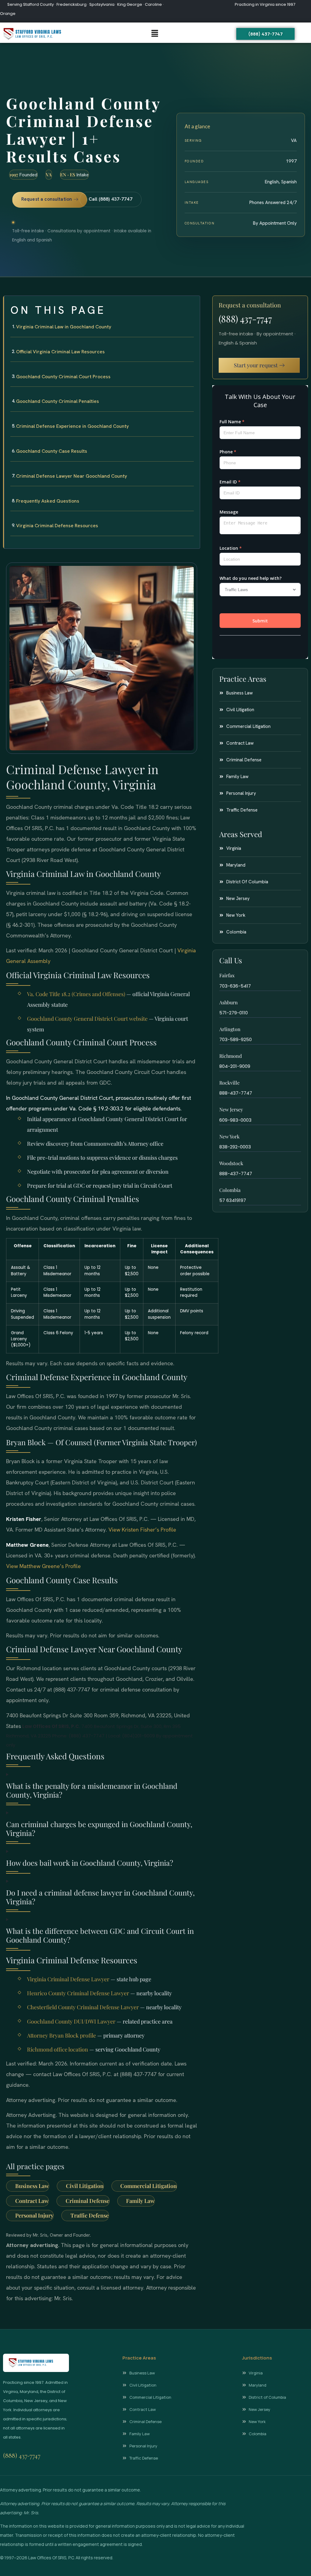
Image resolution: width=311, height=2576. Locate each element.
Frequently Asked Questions (48, 501)
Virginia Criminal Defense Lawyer (68, 1979)
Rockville (229, 1083)
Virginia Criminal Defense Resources (57, 526)
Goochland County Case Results (52, 451)
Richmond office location (58, 2049)
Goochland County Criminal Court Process (63, 377)
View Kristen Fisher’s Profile (142, 1530)
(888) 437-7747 (245, 319)
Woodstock (231, 1163)
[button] (155, 34)
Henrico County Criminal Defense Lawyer (78, 1993)
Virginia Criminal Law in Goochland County (64, 327)
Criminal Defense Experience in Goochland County (72, 426)
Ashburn (229, 1002)
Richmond (231, 1056)
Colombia (230, 1190)
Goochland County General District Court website (87, 1019)
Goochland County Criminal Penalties (58, 401)
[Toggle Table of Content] (192, 305)
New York (229, 1136)
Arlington (230, 1029)
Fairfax (227, 975)
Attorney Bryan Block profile (62, 2035)
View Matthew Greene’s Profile (43, 1566)
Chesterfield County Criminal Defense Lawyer (83, 2007)
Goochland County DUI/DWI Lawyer (71, 2021)
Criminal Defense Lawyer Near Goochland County (72, 476)
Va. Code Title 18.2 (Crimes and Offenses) (76, 994)
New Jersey (231, 1109)
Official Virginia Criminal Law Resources (60, 352)
